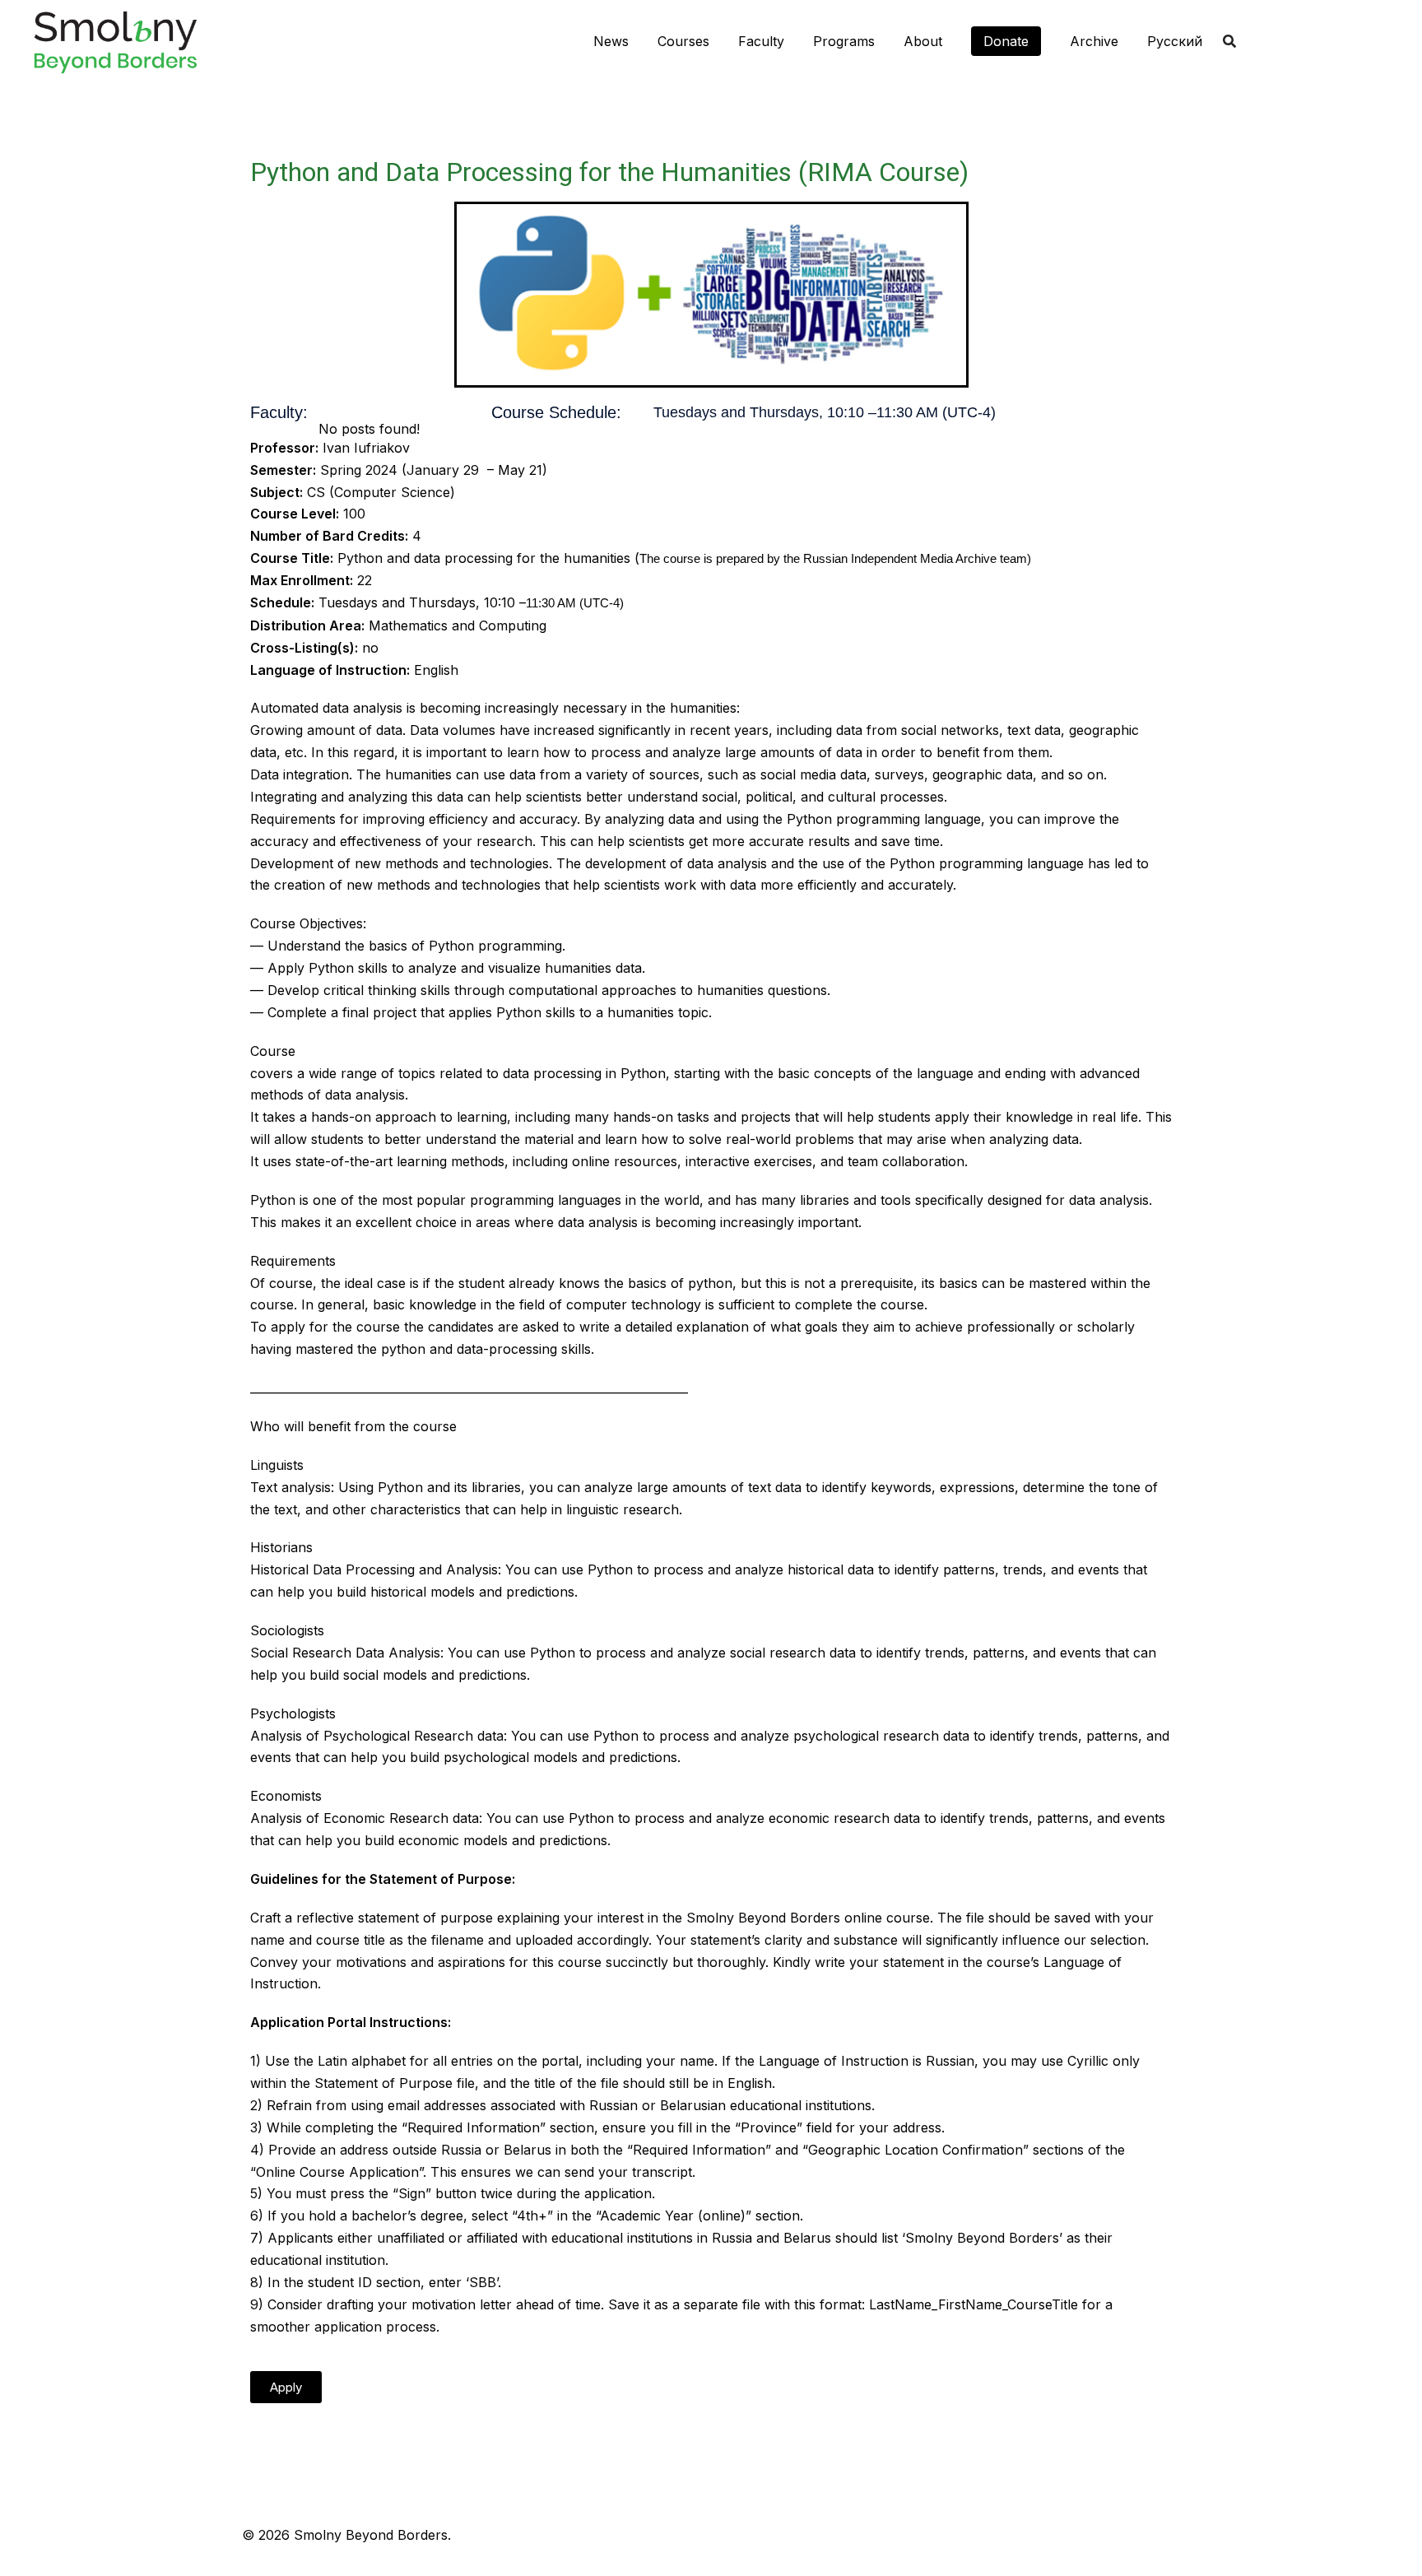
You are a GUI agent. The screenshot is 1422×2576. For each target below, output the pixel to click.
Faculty (761, 41)
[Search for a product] (1229, 41)
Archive (1094, 41)
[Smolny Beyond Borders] (115, 40)
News (611, 41)
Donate (1006, 41)
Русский (1175, 41)
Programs (844, 41)
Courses (683, 41)
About (923, 41)
